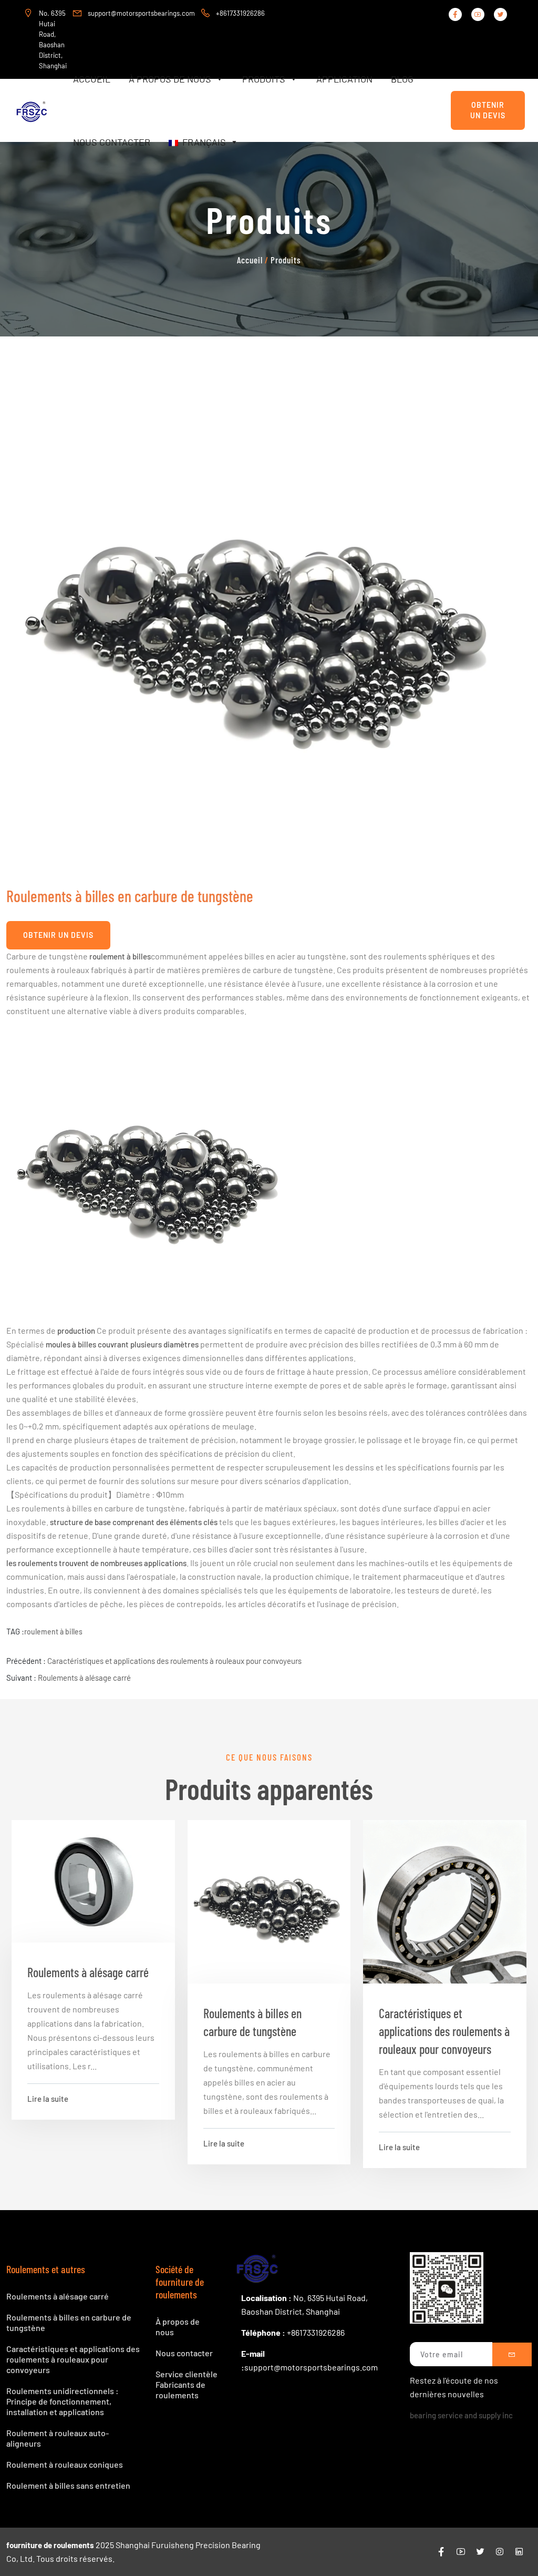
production (76, 1331)
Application (344, 79)
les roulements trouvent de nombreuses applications (96, 1563)
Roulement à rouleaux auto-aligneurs (58, 2438)
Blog (402, 79)
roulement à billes (120, 956)
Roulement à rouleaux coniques (65, 2464)
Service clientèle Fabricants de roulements (187, 2384)
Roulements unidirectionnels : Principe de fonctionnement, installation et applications (63, 2401)
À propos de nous (170, 79)
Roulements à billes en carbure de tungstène (252, 2022)
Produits (264, 79)
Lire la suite (48, 2099)
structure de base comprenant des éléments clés (134, 1522)
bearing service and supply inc (461, 2415)
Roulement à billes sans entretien (68, 2485)
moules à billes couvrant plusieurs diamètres (122, 1344)
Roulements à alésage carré (84, 1678)
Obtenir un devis (488, 110)
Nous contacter (112, 142)
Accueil (92, 79)
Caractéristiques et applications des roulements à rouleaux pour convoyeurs (174, 1661)
